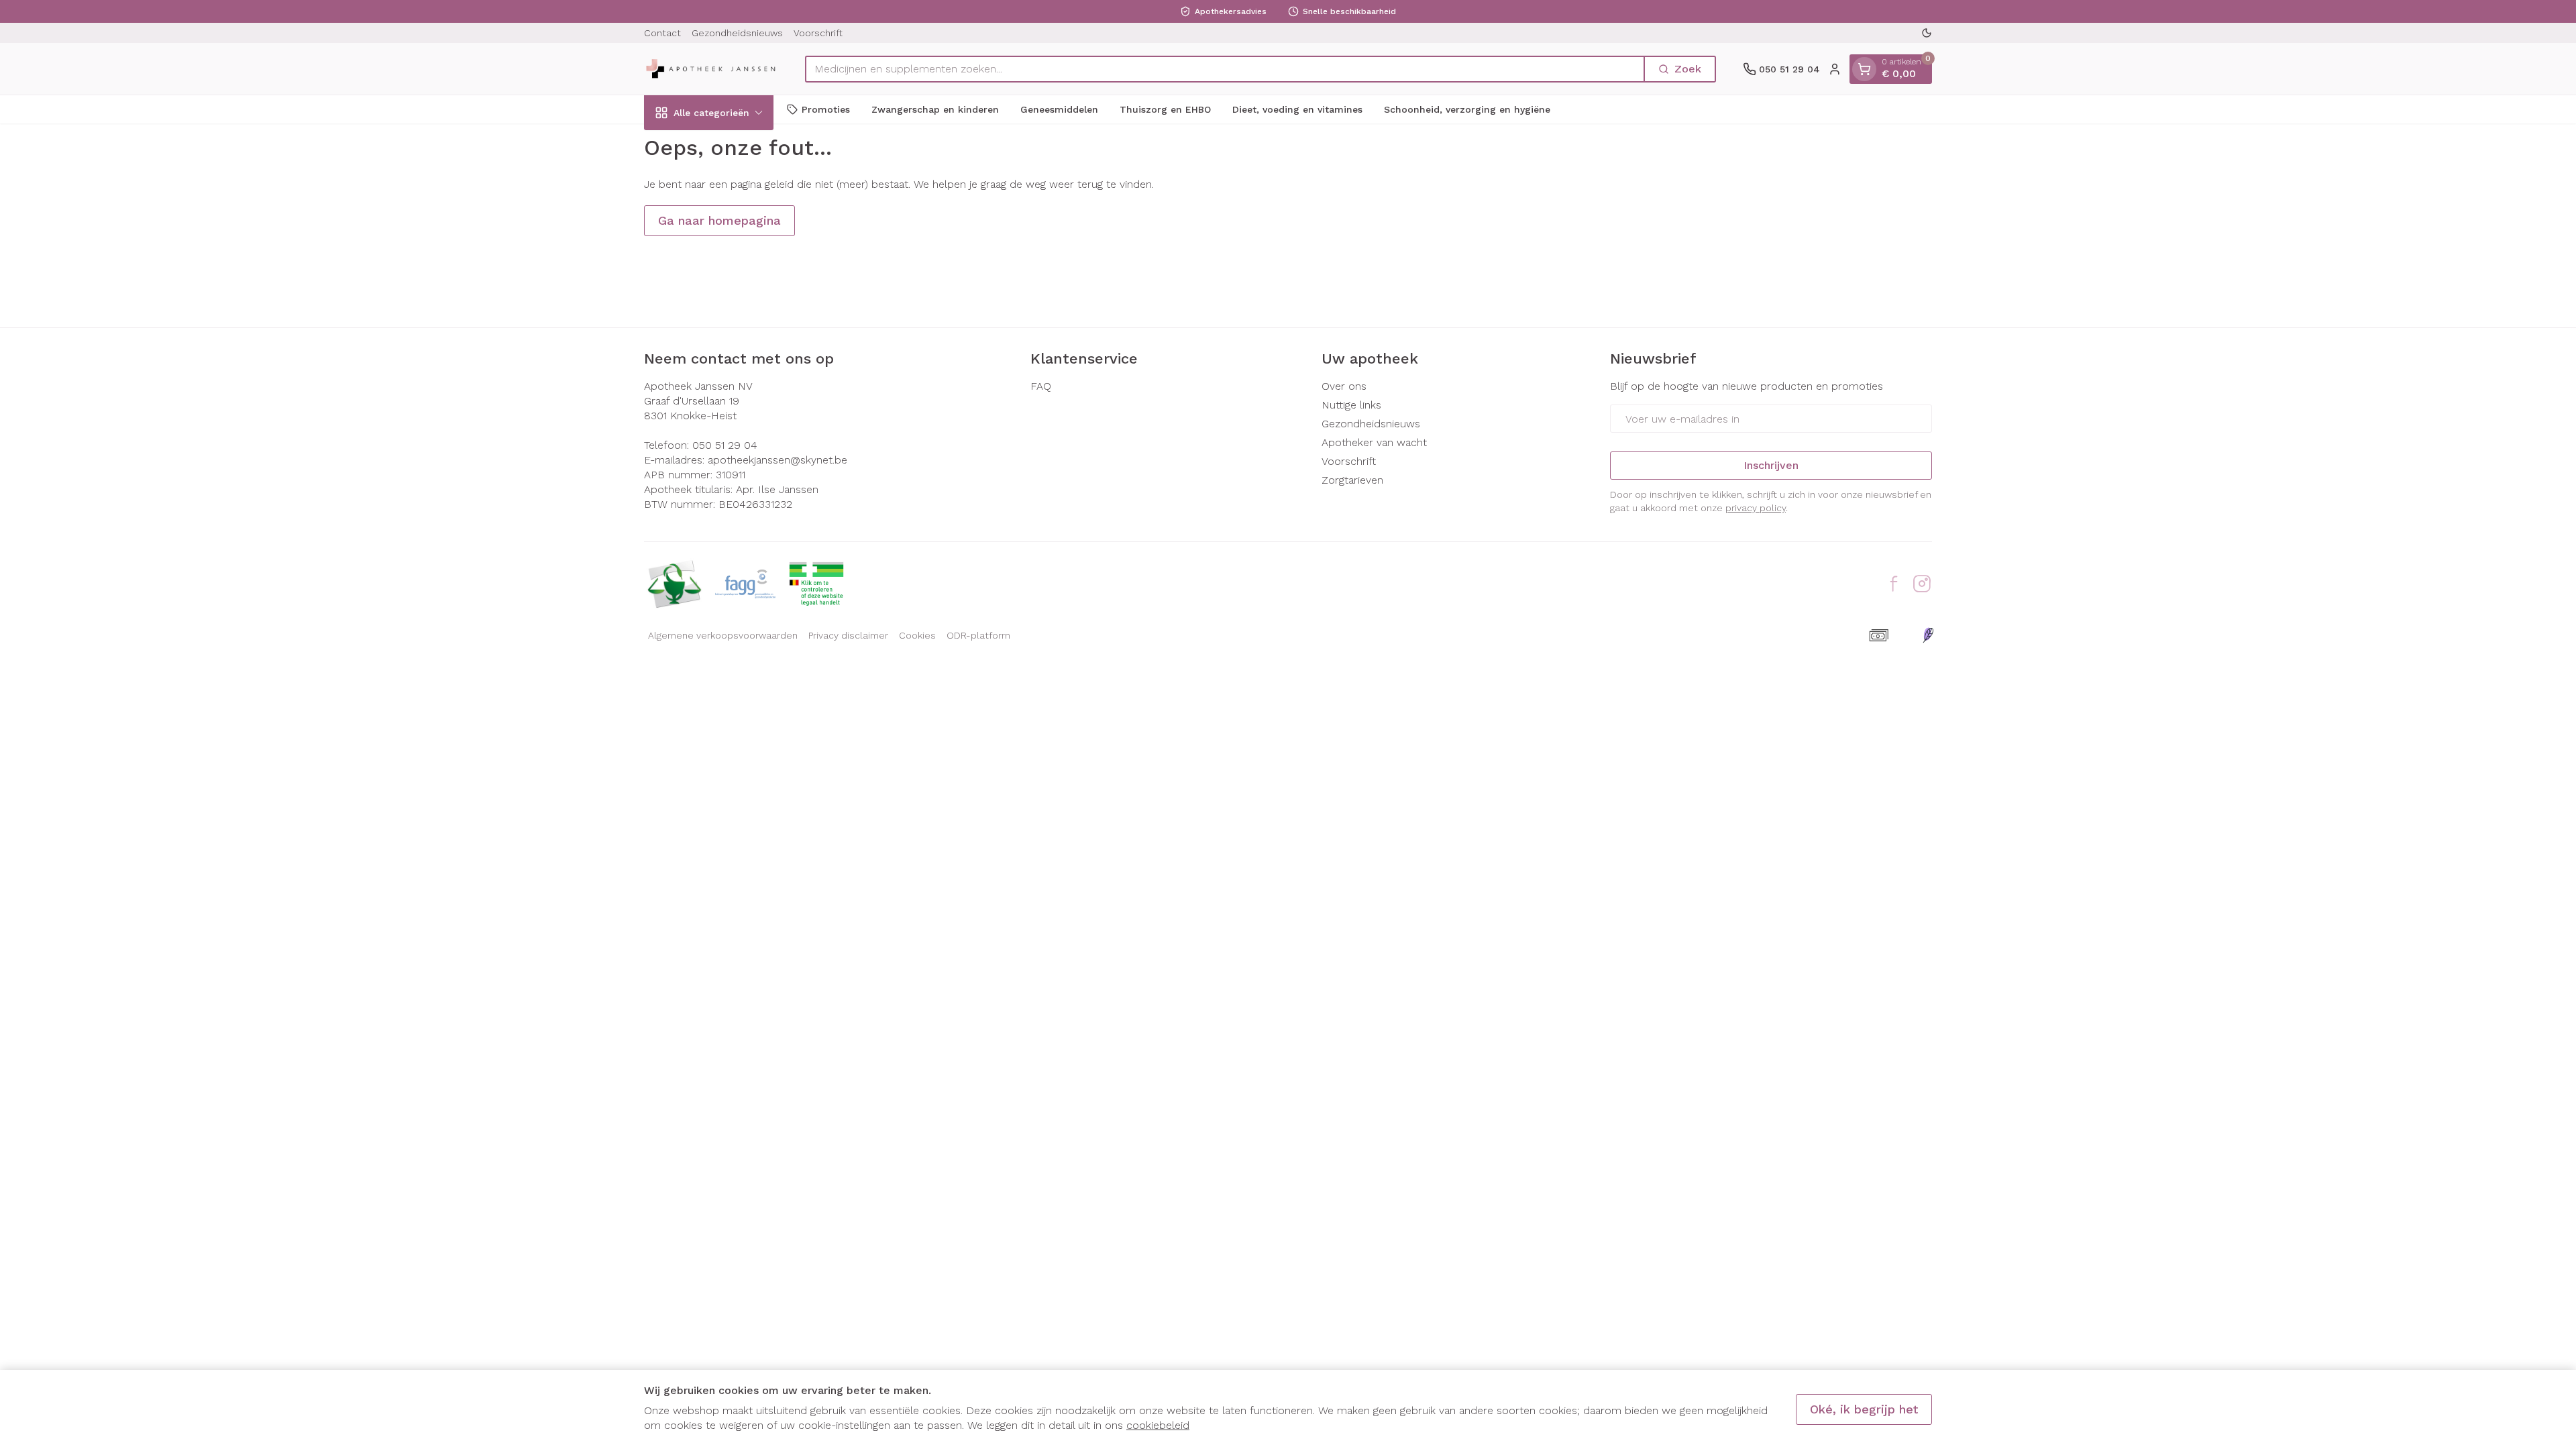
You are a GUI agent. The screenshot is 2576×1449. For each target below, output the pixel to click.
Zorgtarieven (1352, 480)
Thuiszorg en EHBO (1165, 109)
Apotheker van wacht (1374, 442)
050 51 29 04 (725, 445)
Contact (662, 33)
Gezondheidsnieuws (737, 33)
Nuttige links (1351, 405)
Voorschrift (818, 33)
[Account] (1835, 69)
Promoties (826, 109)
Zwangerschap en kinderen (935, 109)
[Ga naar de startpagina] (711, 69)
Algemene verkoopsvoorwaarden (723, 635)
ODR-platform (978, 635)
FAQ (1041, 386)
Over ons (1344, 386)
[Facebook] (1894, 584)
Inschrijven (1771, 465)
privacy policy (1756, 508)
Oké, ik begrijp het (1864, 1409)
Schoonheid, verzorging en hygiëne (1467, 109)
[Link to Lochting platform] (1928, 635)
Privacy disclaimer (848, 635)
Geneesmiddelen (1059, 109)
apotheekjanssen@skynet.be (777, 460)
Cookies (917, 635)
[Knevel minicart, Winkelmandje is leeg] (1864, 69)
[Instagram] (1922, 584)
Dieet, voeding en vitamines (1297, 109)
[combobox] (1225, 69)
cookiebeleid (1158, 1425)
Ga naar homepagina (719, 220)
